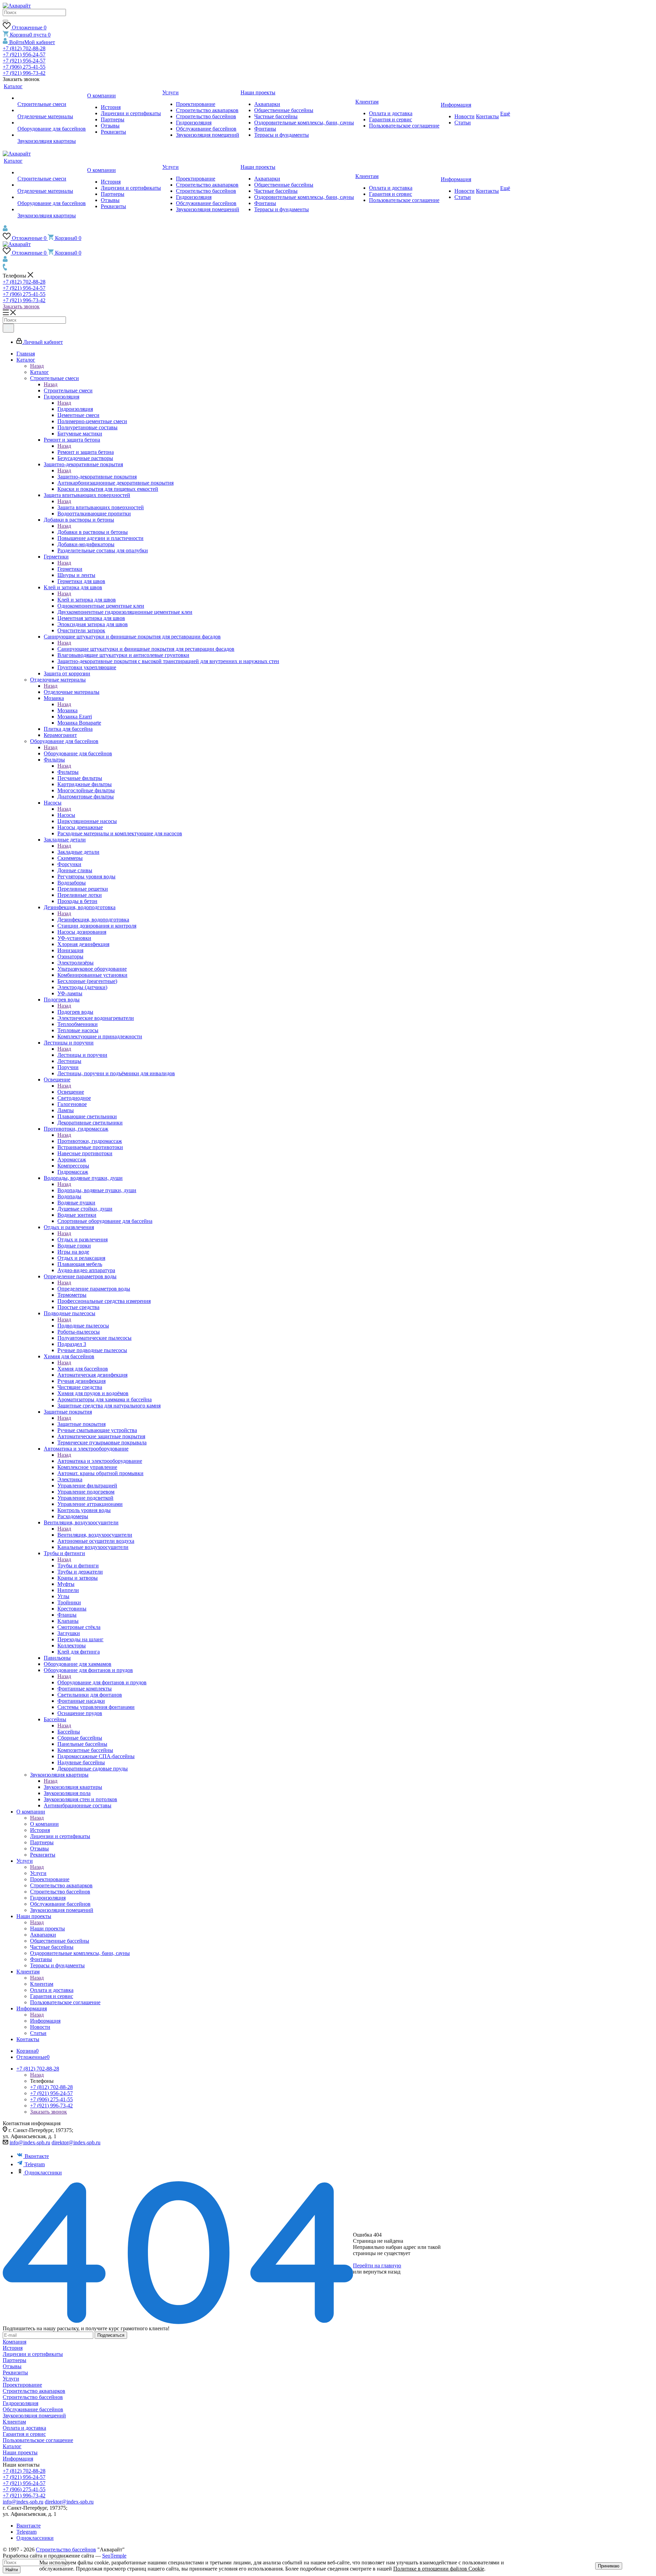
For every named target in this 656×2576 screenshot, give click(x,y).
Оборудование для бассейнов (78, 753)
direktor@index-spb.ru (76, 2142)
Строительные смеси (68, 390)
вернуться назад (382, 2272)
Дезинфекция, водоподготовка (93, 920)
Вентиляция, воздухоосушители (95, 1535)
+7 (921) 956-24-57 (24, 55)
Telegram (35, 2164)
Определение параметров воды (94, 1289)
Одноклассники (43, 2173)
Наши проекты (47, 1928)
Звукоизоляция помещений (34, 2416)
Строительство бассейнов (33, 2397)
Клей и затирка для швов (87, 600)
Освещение (71, 1092)
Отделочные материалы (72, 692)
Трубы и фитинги (78, 1566)
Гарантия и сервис (24, 2434)
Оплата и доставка (24, 2428)
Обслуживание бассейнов (33, 2409)
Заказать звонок (21, 306)
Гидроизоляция (75, 409)
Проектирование (22, 2385)
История (13, 2348)
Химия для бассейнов (83, 1369)
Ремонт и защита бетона (86, 452)
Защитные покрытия (81, 1424)
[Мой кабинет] (5, 230)
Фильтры (68, 772)
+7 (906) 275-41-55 (24, 67)
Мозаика (67, 710)
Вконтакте (37, 2156)
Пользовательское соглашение (38, 2440)
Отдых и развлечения (83, 1239)
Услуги (38, 1873)
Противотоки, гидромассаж (90, 1141)
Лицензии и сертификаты (33, 2354)
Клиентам (42, 1984)
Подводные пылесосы (83, 1326)
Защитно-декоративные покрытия (97, 477)
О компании (44, 1824)
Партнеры (15, 2360)
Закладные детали (78, 852)
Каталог (39, 372)
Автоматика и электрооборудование (100, 1461)
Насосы (66, 815)
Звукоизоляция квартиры (73, 1787)
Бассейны (69, 1732)
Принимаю (609, 2566)
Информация (45, 2021)
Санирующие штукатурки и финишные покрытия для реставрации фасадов (146, 649)
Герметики (70, 569)
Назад (37, 366)
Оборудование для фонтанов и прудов (102, 1682)
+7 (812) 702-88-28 (24, 48)
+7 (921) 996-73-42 (24, 73)
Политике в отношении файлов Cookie (439, 2569)
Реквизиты (15, 2372)
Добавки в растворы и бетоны (93, 532)
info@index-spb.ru (30, 2142)
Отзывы (12, 2366)
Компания (15, 2342)
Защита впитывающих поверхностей (101, 507)
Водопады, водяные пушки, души (97, 1190)
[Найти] (5, 21)
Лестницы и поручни (82, 1055)
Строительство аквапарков (34, 2391)
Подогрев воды (75, 1012)
